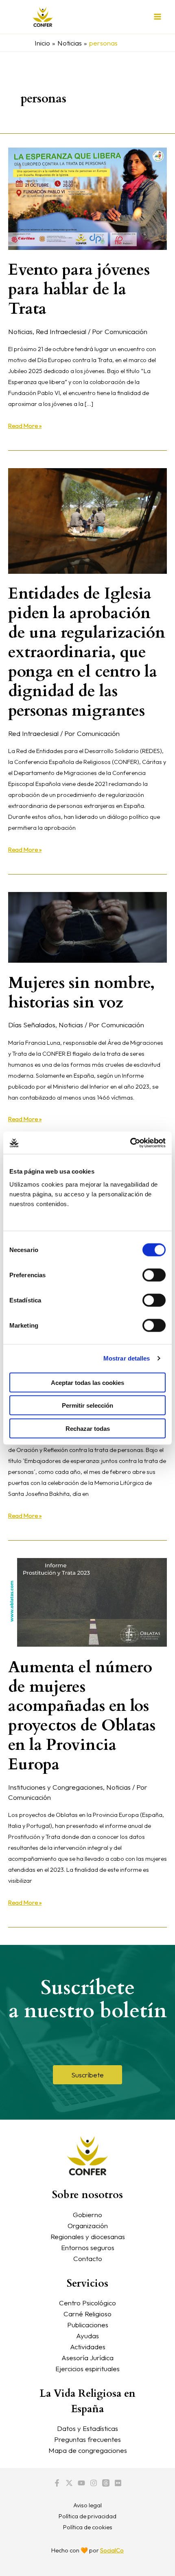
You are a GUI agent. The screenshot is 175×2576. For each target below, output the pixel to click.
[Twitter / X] (69, 2483)
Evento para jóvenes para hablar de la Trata (79, 289)
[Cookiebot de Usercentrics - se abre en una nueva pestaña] (130, 1143)
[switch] (154, 1275)
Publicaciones (88, 2325)
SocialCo (112, 2550)
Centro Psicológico (87, 2303)
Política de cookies (88, 2527)
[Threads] (106, 2483)
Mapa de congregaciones (88, 2450)
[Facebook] (57, 2483)
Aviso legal (87, 2505)
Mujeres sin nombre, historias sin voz (81, 993)
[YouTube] (81, 2483)
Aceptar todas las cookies (87, 1382)
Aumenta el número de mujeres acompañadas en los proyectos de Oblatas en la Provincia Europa (82, 1716)
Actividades (88, 2347)
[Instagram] (94, 2483)
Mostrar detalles (127, 1358)
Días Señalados (32, 1025)
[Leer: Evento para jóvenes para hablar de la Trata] (87, 198)
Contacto (88, 2258)
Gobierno (87, 2215)
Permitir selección (87, 1405)
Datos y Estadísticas (87, 2428)
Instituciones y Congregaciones (56, 1787)
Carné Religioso (87, 2314)
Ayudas (87, 2336)
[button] (87, 2075)
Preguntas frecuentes (87, 2439)
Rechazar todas (88, 1428)
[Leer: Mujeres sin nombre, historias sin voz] (87, 926)
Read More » (25, 425)
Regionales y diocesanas (88, 2236)
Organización (88, 2226)
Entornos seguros (88, 2247)
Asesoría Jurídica (87, 2358)
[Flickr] (118, 2483)
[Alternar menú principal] (158, 17)
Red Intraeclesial (61, 331)
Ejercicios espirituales (87, 2369)
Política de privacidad (87, 2516)
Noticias (20, 331)
